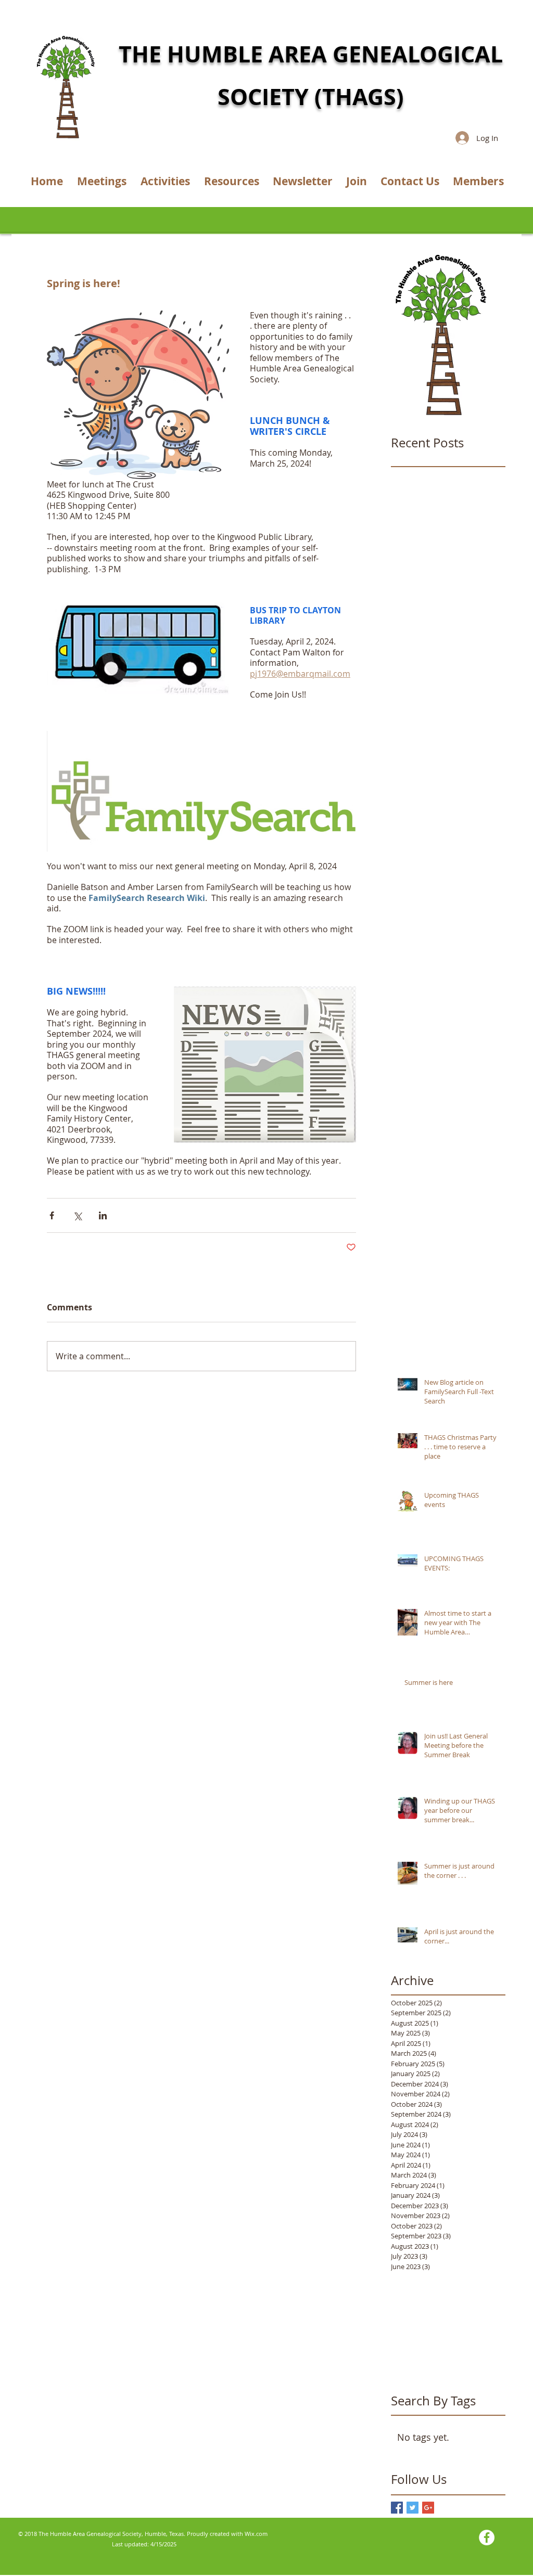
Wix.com (256, 2534)
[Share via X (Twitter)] (77, 1215)
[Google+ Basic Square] (428, 2508)
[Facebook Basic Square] (397, 2508)
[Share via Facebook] (52, 1215)
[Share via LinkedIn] (103, 1215)
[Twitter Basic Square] (413, 2508)
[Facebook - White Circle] (487, 2538)
